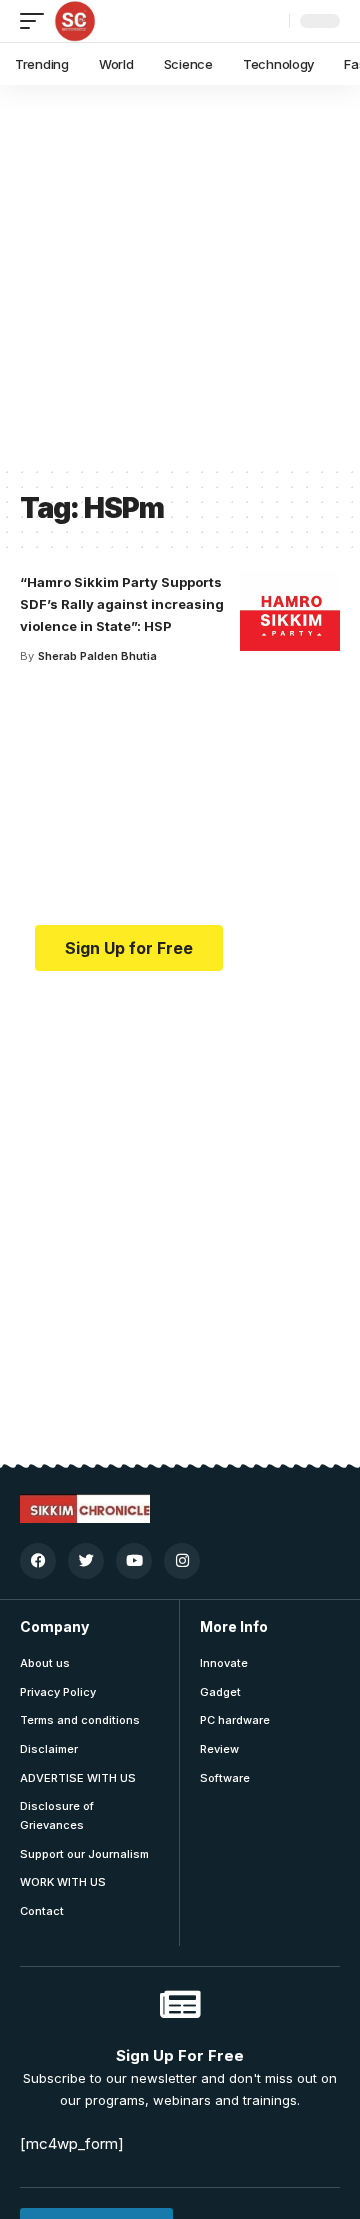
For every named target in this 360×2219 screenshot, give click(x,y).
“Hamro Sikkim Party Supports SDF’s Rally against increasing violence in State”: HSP (122, 604)
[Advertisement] (180, 275)
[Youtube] (134, 1561)
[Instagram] (182, 1561)
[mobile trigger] (37, 21)
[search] (269, 21)
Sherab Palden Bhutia (97, 656)
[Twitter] (86, 1561)
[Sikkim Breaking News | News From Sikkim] (75, 21)
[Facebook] (38, 1561)
